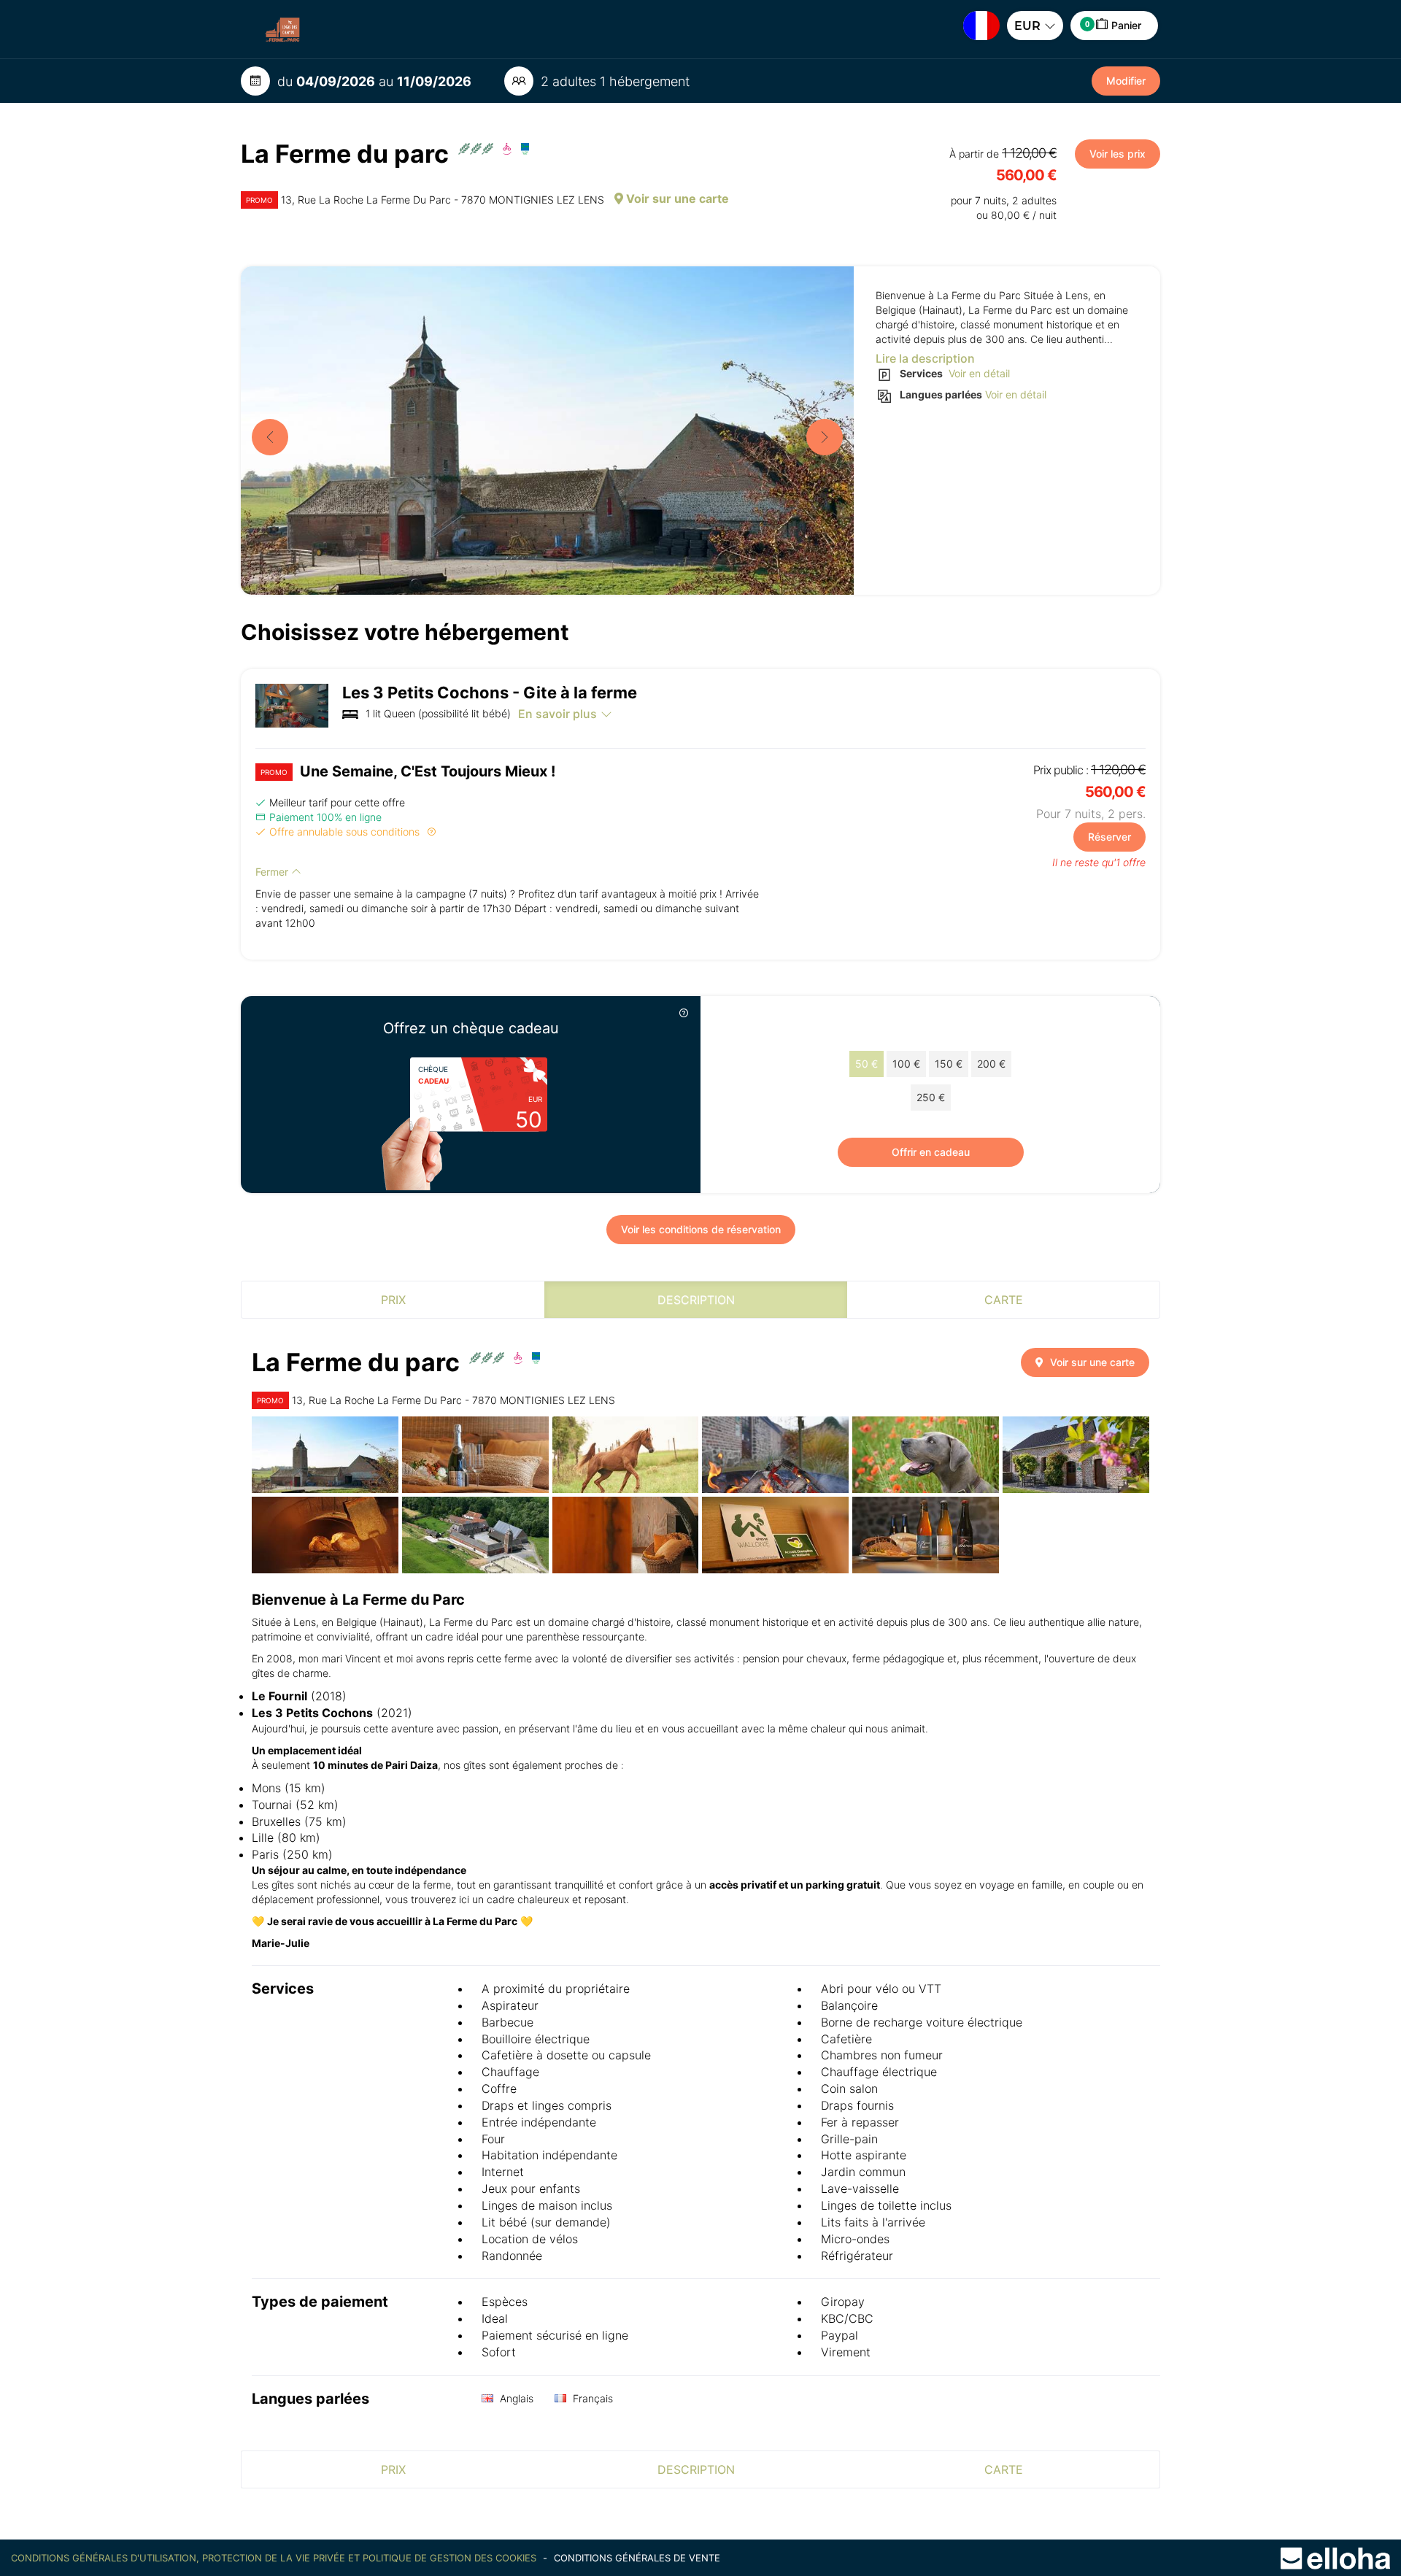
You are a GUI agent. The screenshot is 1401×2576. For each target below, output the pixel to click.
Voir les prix (1118, 154)
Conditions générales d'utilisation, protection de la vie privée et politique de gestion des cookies (275, 2558)
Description (696, 1300)
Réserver (1109, 837)
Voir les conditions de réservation (701, 1229)
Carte (1004, 1300)
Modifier (1126, 81)
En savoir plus (557, 714)
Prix (393, 1300)
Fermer (273, 872)
